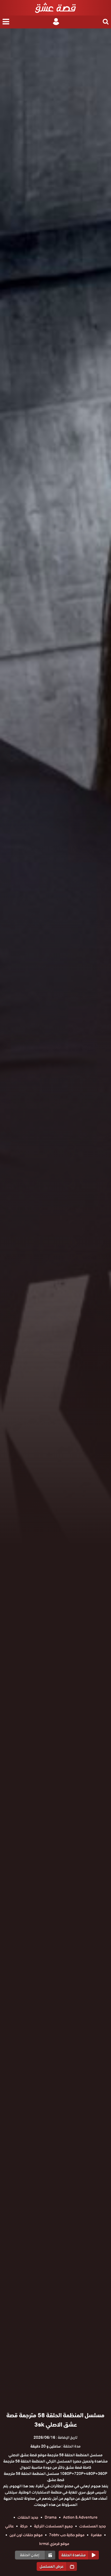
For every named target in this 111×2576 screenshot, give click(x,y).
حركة (24, 2526)
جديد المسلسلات (93, 2526)
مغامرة (96, 2535)
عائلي (9, 2526)
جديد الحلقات (28, 2517)
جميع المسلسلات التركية (53, 2526)
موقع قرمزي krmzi (54, 2544)
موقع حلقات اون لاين (26, 2535)
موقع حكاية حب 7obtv (67, 2535)
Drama (51, 2517)
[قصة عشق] (55, 8)
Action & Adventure (80, 2517)
